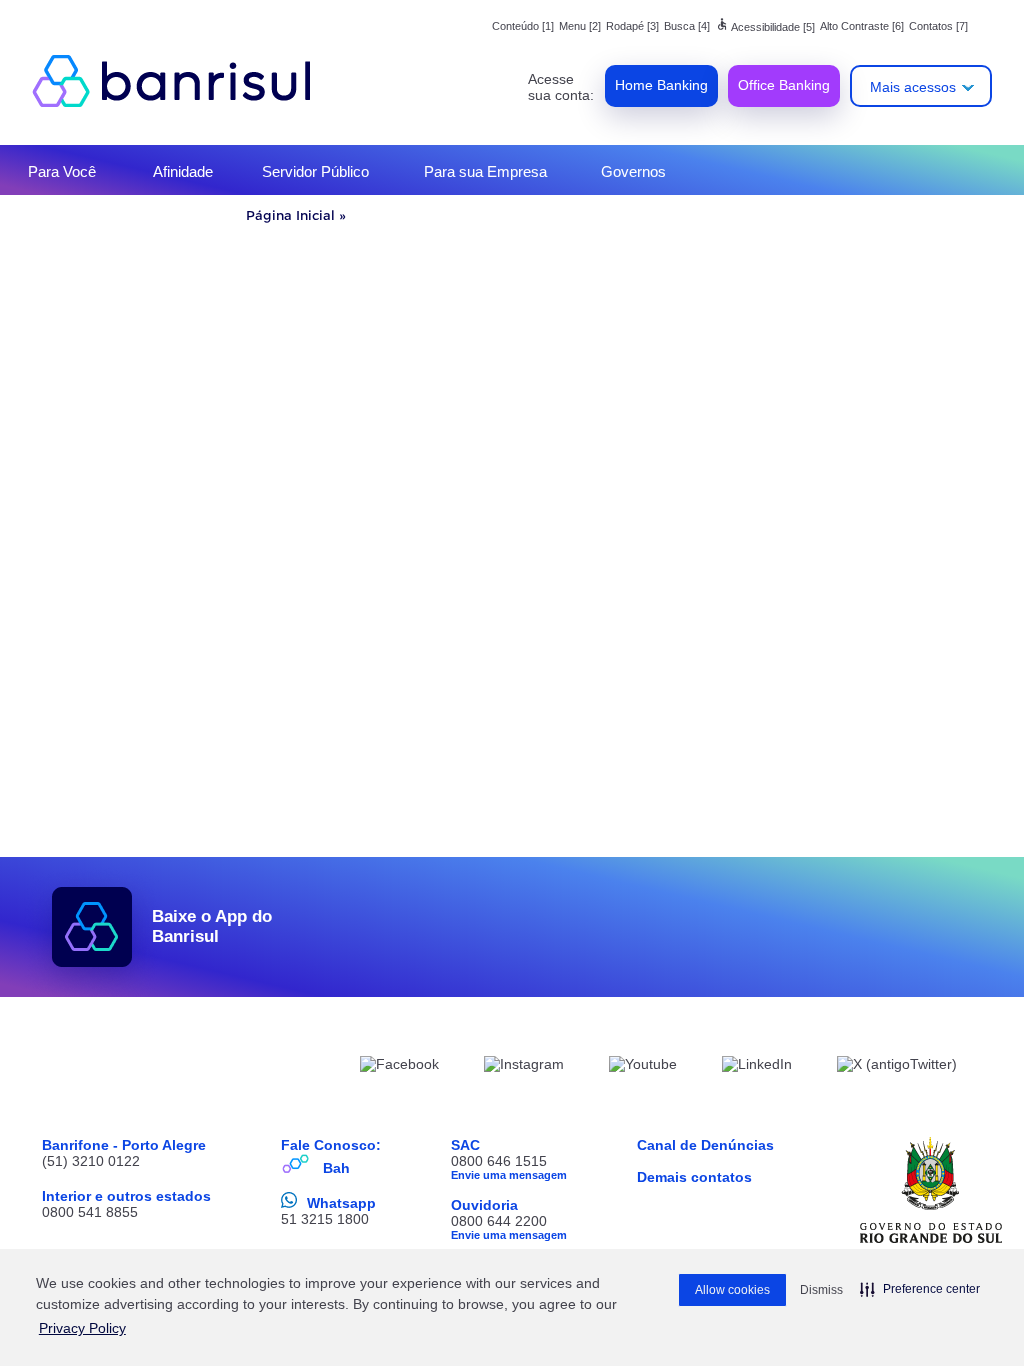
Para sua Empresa (485, 171)
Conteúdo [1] (523, 26)
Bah (336, 1168)
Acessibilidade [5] (765, 27)
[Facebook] (399, 1067)
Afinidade (183, 171)
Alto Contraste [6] (862, 26)
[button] (920, 1289)
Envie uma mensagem (509, 1175)
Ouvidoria (484, 1205)
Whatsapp (341, 1203)
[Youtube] (643, 1067)
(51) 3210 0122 (91, 1161)
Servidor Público (315, 171)
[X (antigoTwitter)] (897, 1067)
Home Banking (661, 85)
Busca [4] (687, 26)
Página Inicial (290, 215)
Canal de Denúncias (705, 1145)
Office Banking (784, 85)
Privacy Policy (82, 1328)
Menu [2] (580, 26)
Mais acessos (913, 87)
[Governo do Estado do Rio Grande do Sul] (931, 1190)
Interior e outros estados (126, 1196)
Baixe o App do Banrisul (212, 926)
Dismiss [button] (821, 1290)
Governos (633, 171)
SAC (465, 1145)
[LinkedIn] (757, 1067)
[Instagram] (524, 1067)
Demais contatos (694, 1177)
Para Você (62, 171)
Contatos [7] (938, 26)
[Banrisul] (182, 80)
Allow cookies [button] (732, 1290)
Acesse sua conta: (561, 87)
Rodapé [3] (632, 26)
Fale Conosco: (331, 1145)
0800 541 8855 (90, 1212)
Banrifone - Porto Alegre (124, 1145)
